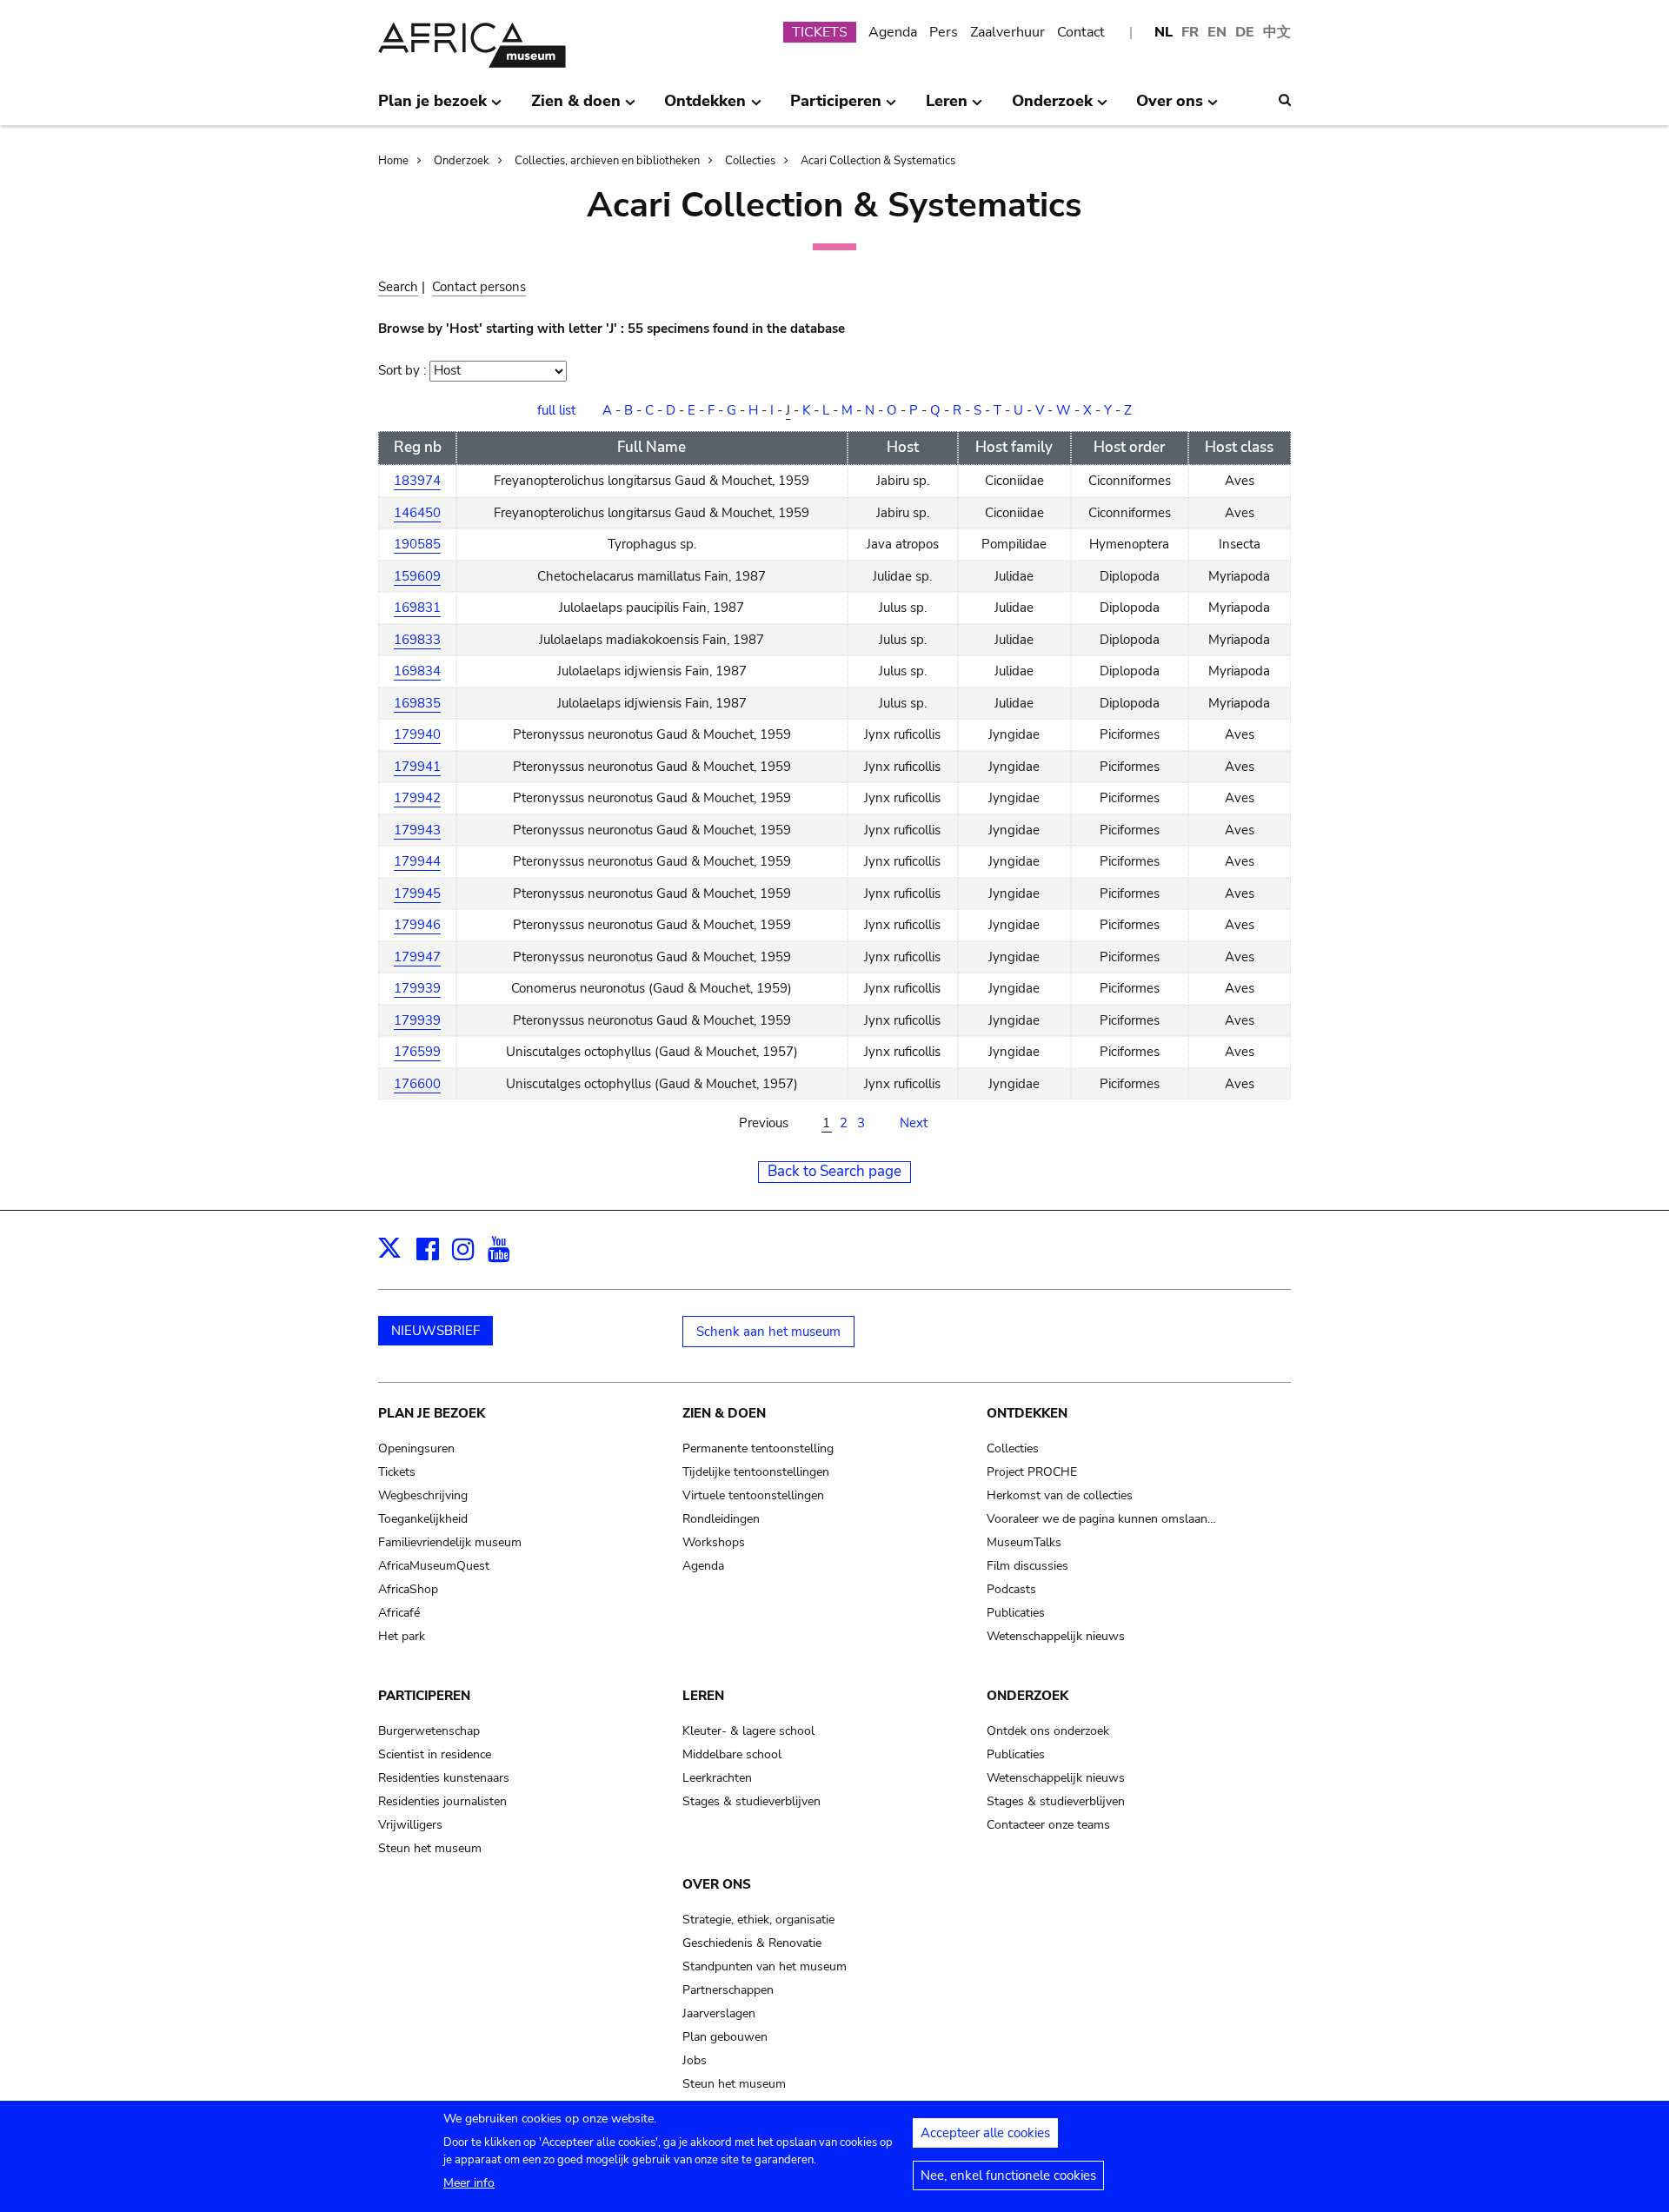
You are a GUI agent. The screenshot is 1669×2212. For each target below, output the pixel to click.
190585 (417, 544)
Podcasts (1011, 1589)
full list (556, 410)
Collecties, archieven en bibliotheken (607, 161)
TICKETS (820, 32)
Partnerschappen (728, 1990)
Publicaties (1016, 1613)
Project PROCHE (1032, 1472)
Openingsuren (416, 1448)
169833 (417, 640)
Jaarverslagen (719, 2013)
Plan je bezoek (432, 1413)
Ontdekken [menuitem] (705, 108)
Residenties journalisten (442, 1801)
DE (1245, 32)
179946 (417, 925)
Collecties (750, 161)
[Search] (1285, 100)
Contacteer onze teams (1048, 1825)
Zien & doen (724, 1413)
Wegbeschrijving (423, 1495)
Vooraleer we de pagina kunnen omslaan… (1101, 1519)
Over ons (717, 1884)
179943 (417, 830)
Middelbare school (732, 1754)
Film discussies (1027, 1566)
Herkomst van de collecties (1060, 1495)
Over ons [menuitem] (1170, 108)
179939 (417, 988)
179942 (417, 798)
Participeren (424, 1696)
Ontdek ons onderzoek (1048, 1731)
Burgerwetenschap (429, 1731)
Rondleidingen (721, 1519)
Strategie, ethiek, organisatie (758, 1920)
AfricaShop (408, 1589)
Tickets (397, 1472)
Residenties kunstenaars (444, 1778)
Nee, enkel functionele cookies (1008, 2175)
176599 (417, 1052)
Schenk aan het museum (768, 1332)
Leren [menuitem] (947, 108)
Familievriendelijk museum (450, 1542)
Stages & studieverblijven (751, 1801)
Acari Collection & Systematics (878, 161)
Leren (703, 1696)
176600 (417, 1084)
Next (914, 1123)
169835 (417, 703)
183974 (417, 481)
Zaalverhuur (1007, 32)
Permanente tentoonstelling (758, 1448)
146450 (417, 513)
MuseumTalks (1024, 1542)
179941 (417, 767)
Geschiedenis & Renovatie (752, 1943)
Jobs (695, 2060)
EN (1217, 32)
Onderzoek (462, 161)
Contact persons (479, 287)
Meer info (469, 2183)
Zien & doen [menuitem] (576, 108)
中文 (1277, 32)
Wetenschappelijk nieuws (1056, 1636)
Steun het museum (430, 1848)
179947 (417, 957)
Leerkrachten (717, 1778)
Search (398, 287)
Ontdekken (1027, 1413)
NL (1164, 32)
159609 (417, 576)
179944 (417, 861)
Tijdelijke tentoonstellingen (756, 1472)
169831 (417, 608)
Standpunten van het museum (765, 1966)
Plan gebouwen (725, 2037)
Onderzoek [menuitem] (1052, 108)
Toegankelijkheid (423, 1519)
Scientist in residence (435, 1754)
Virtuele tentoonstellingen (753, 1495)
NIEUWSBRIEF (436, 1331)
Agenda (893, 32)
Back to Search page (834, 1171)
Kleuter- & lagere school (748, 1731)
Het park (402, 1636)
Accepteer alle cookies (985, 2133)
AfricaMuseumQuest (434, 1566)
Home (393, 161)
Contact (1081, 32)
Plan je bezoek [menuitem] (432, 108)
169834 (417, 671)
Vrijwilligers (410, 1825)
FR (1190, 32)
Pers (944, 32)
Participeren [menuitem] (836, 108)
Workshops (714, 1542)
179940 (417, 734)
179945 (417, 893)
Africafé (399, 1613)
